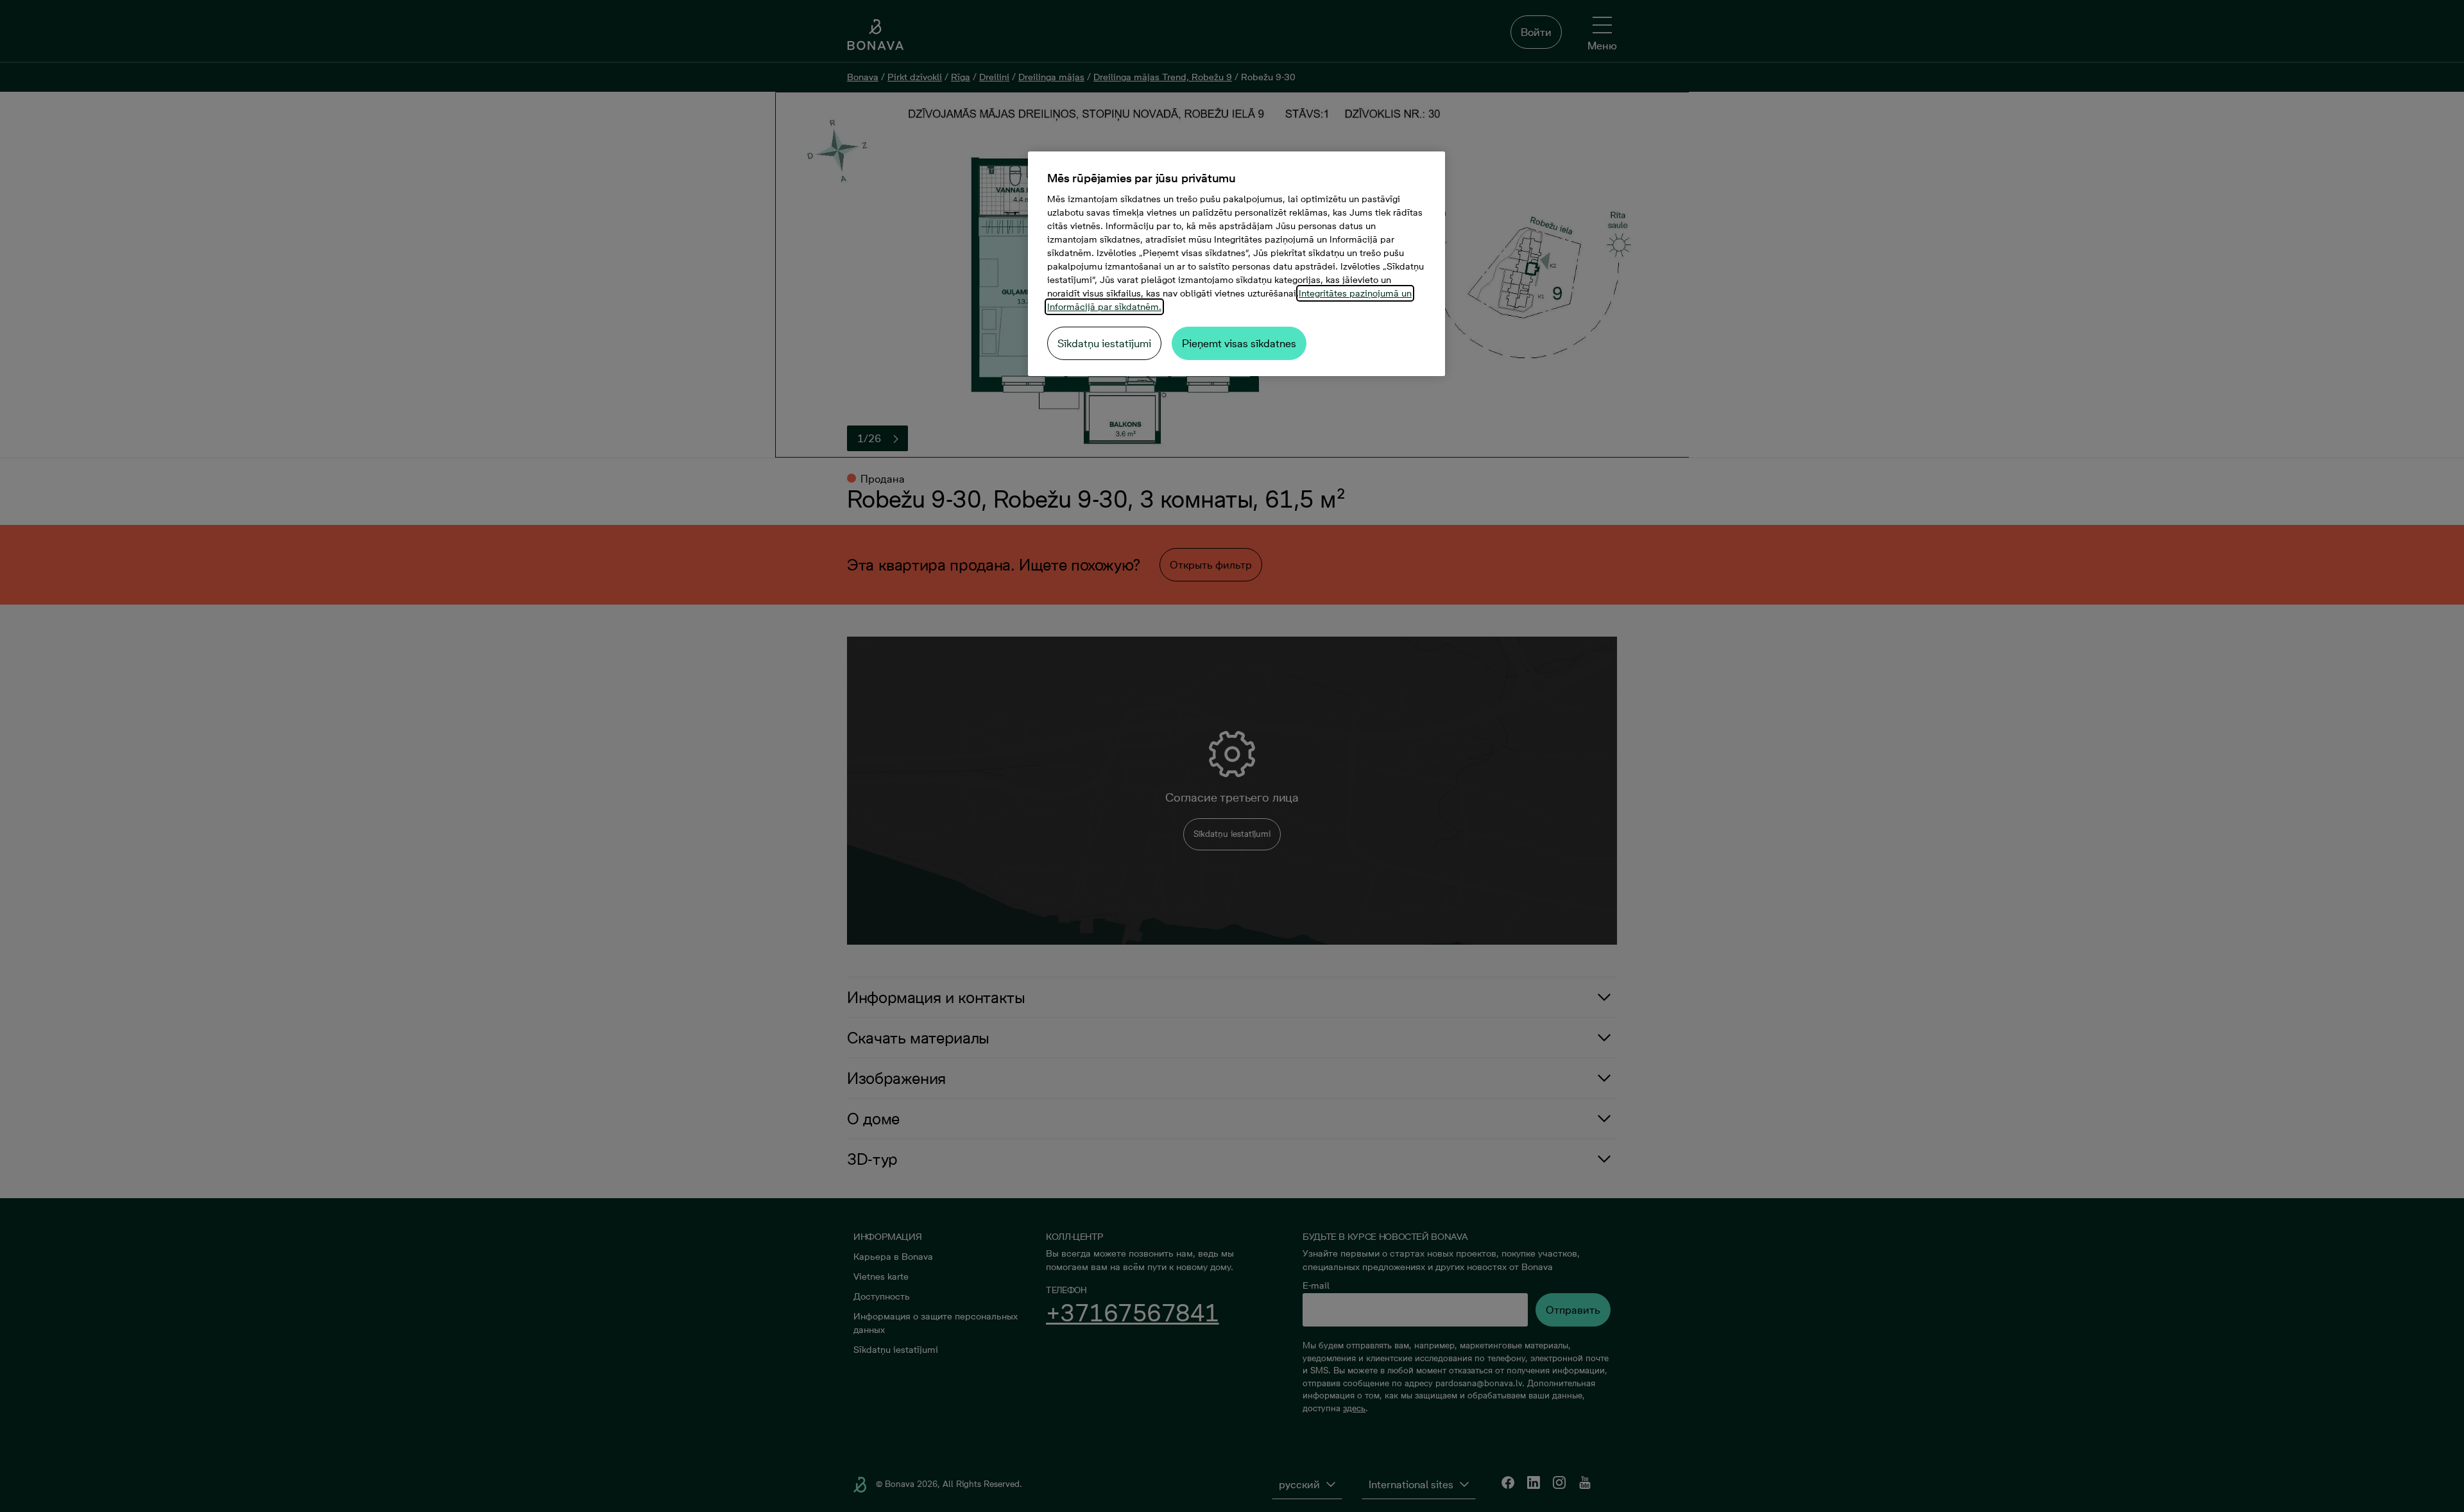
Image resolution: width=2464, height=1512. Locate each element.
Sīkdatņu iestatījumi (1104, 343)
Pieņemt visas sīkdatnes (1239, 343)
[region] (1236, 264)
